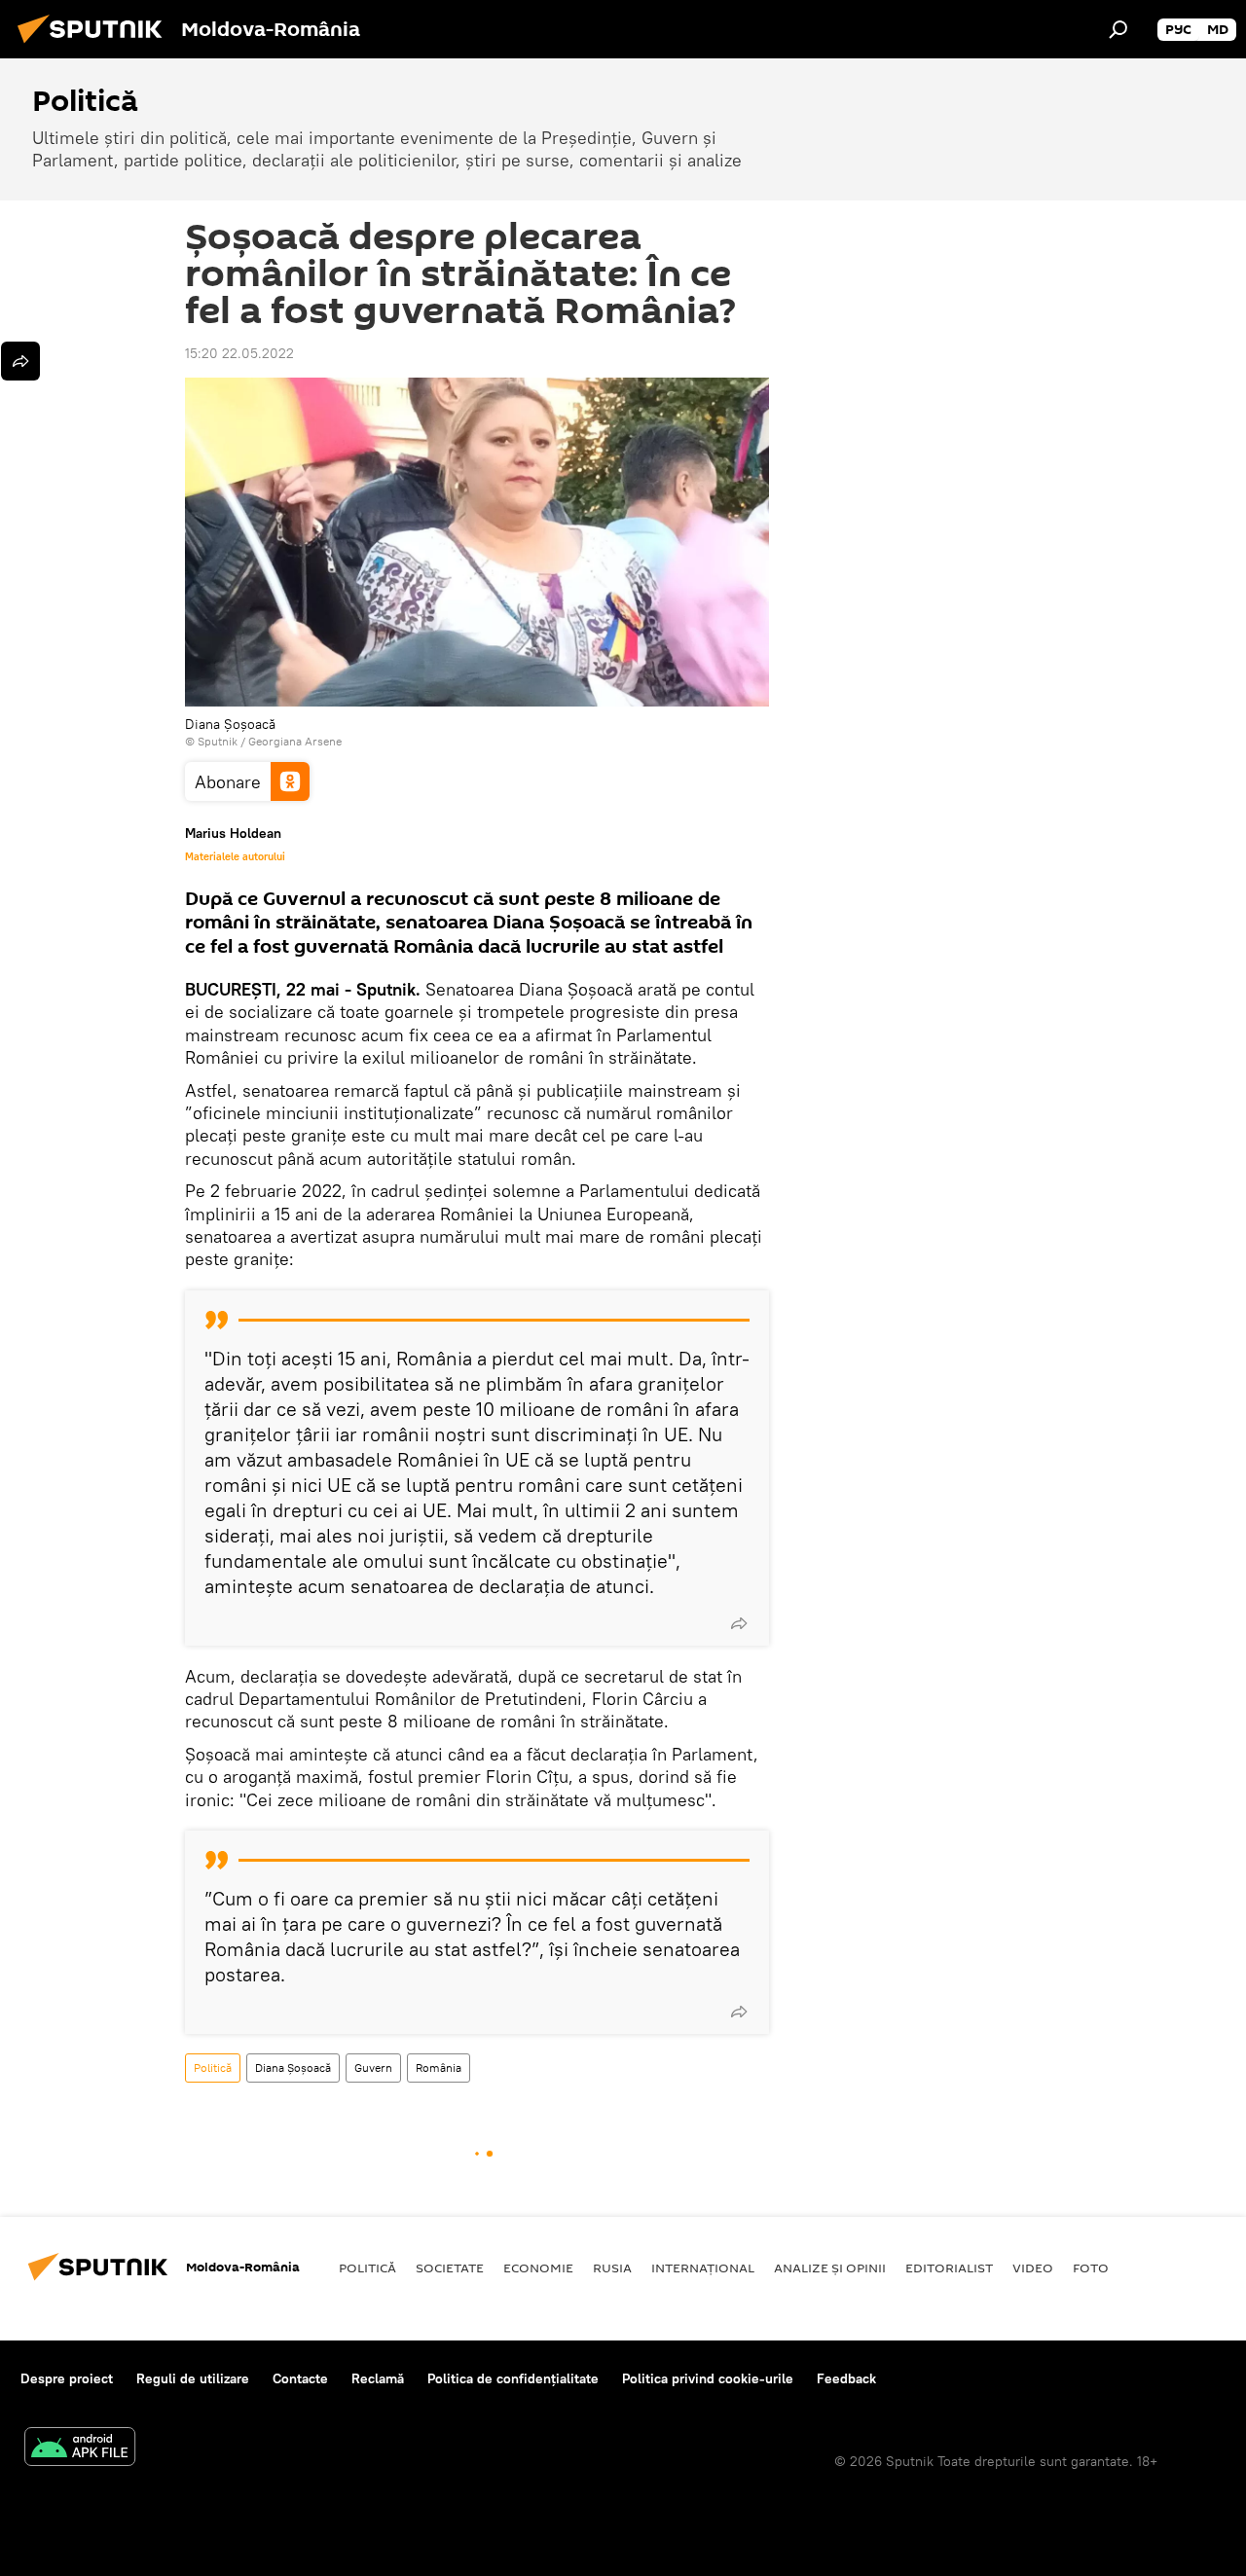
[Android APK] (80, 2449)
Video (1033, 2268)
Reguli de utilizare (193, 2378)
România (439, 2068)
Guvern (373, 2068)
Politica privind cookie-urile (708, 2378)
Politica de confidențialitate (513, 2378)
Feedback (846, 2378)
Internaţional (703, 2268)
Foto (1091, 2268)
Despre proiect (67, 2378)
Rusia (612, 2268)
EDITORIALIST (949, 2268)
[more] (739, 1623)
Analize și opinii (830, 2268)
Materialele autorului (235, 856)
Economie (538, 2268)
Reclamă (378, 2378)
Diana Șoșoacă (293, 2068)
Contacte (300, 2378)
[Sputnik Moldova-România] (95, 46)
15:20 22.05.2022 (239, 353)
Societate (450, 2268)
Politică (213, 2068)
